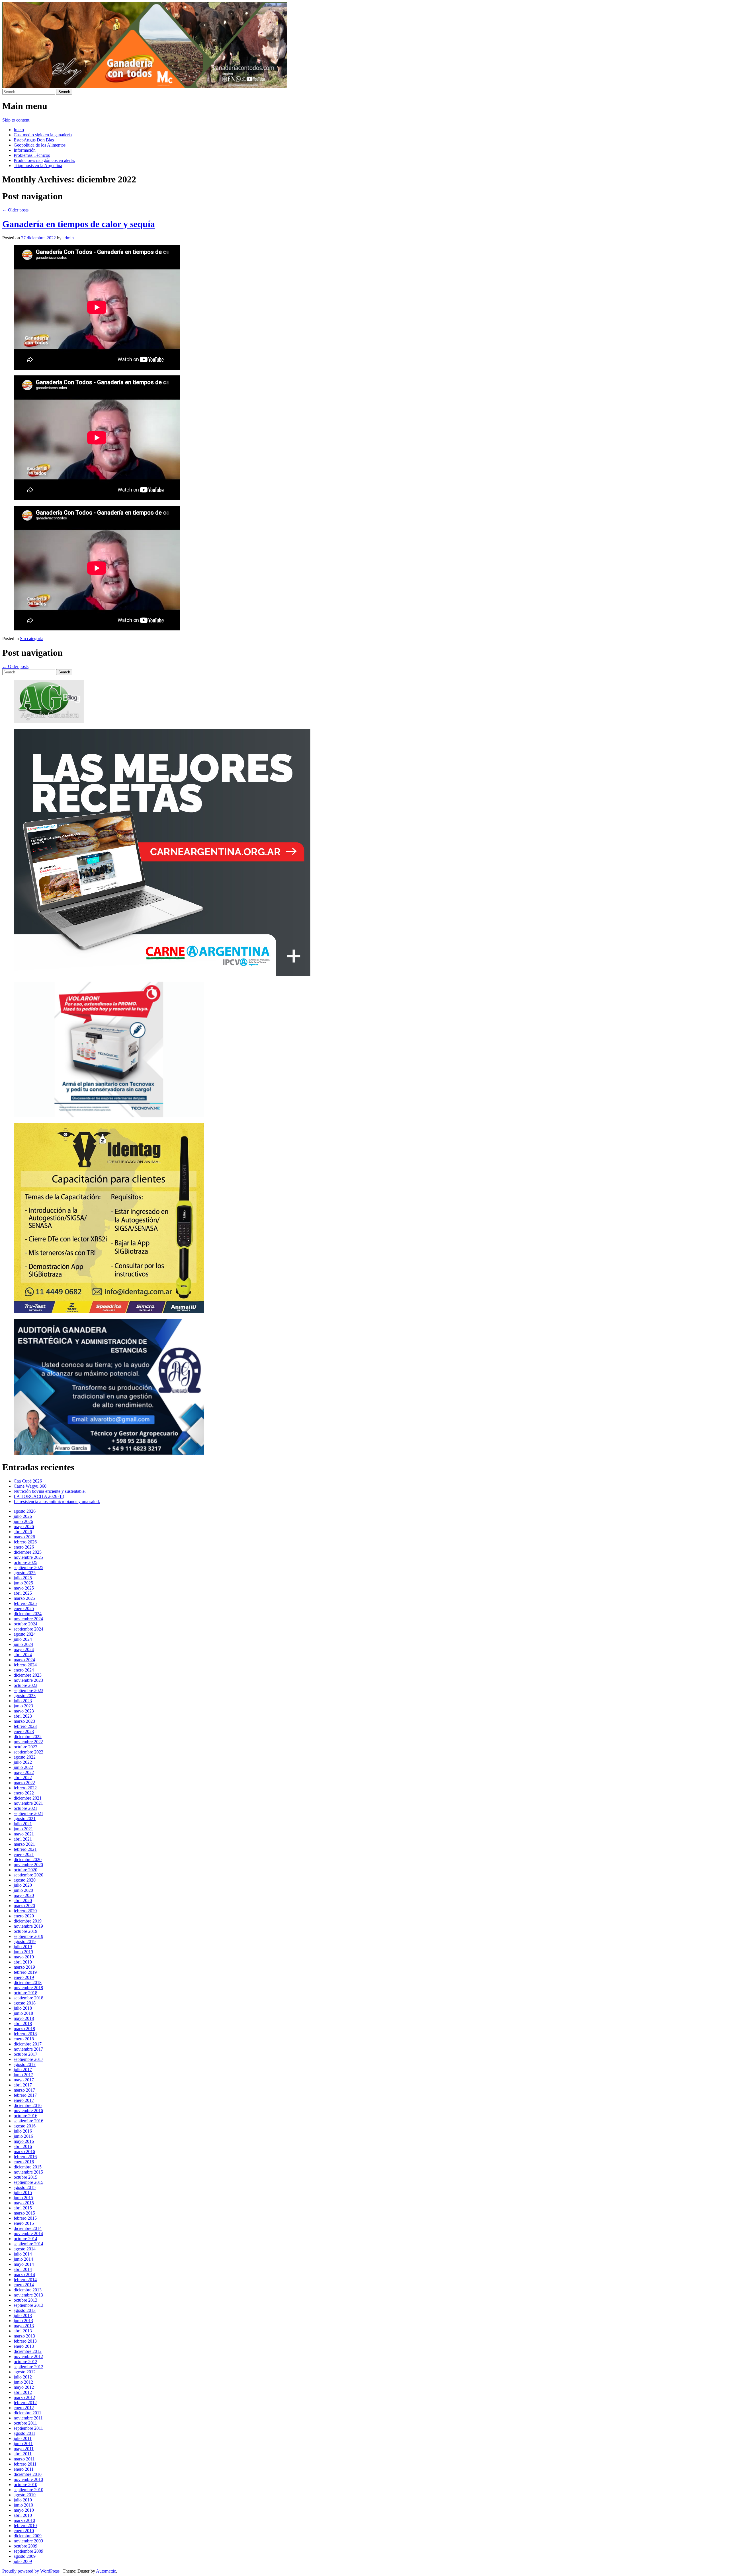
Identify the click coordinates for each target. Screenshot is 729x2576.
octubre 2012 (25, 2362)
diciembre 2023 (28, 1675)
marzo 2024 (24, 1660)
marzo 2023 (24, 1721)
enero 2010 (24, 2531)
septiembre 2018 (28, 1998)
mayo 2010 (24, 2510)
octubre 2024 (25, 1624)
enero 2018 (24, 2039)
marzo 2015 (24, 2213)
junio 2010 (23, 2505)
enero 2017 (24, 2100)
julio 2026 (23, 1516)
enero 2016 (24, 2162)
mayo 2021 (24, 1834)
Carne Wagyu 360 (30, 1486)
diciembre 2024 (28, 1614)
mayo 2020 (24, 1895)
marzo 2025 (24, 1598)
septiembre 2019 (28, 1936)
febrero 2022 (25, 1788)
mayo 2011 (24, 2449)
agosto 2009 (25, 2556)
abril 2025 (23, 1593)
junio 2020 (23, 1890)
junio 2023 (23, 1706)
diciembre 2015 (28, 2167)
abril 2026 (23, 1532)
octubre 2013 (25, 2300)
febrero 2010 (25, 2525)
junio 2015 (23, 2198)
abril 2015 (23, 2208)
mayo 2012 (24, 2387)
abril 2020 (23, 1900)
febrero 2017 (25, 2095)
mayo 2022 (24, 1772)
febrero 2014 (25, 2280)
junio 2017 (23, 2075)
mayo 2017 (24, 2080)
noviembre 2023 (28, 1680)
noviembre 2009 (28, 2541)
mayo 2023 (24, 1711)
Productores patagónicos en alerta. (44, 160)
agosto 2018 (25, 2003)
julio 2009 (23, 2561)
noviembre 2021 (28, 1803)
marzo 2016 (24, 2152)
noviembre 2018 (28, 1988)
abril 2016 (23, 2146)
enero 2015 (24, 2223)
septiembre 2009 (28, 2551)
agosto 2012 (25, 2372)
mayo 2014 (24, 2264)
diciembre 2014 (28, 2228)
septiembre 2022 (28, 1752)
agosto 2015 (25, 2187)
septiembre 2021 (28, 1813)
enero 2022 (24, 1793)
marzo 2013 (24, 2336)
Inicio (19, 130)
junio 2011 (23, 2444)
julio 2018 (23, 2008)
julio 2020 (23, 1885)
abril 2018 (23, 2023)
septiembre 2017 (28, 2059)
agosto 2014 (25, 2249)
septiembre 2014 (28, 2244)
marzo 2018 (24, 2029)
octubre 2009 (25, 2546)
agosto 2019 (25, 1941)
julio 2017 (23, 2070)
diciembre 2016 (28, 2105)
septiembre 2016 (28, 2121)
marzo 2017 (24, 2090)
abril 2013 (23, 2331)
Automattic (106, 2571)
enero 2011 (24, 2469)
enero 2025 (24, 1608)
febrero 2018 (25, 2034)
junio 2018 (23, 2013)
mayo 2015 (24, 2203)
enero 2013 (24, 2346)
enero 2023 (24, 1731)
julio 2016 (23, 2131)
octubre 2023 (25, 1685)
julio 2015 (23, 2192)
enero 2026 (24, 1547)
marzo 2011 (24, 2459)
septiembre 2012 (28, 2367)
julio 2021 (23, 1824)
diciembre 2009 (28, 2536)
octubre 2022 (25, 1747)
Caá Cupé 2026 (28, 1481)
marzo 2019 (24, 1967)
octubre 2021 (25, 1808)
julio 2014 (23, 2254)
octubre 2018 (25, 1993)
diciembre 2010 (28, 2474)
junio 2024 (23, 1644)
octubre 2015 (25, 2177)
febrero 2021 (25, 1849)
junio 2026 (23, 1521)
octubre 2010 (25, 2484)
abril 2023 (23, 1716)
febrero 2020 (25, 1911)
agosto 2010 (25, 2495)
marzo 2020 (24, 1906)
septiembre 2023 (28, 1690)
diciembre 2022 (28, 1737)
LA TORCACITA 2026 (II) (39, 1496)
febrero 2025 (25, 1603)
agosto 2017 (25, 2064)
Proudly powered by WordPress (31, 2571)
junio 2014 (23, 2259)
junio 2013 (23, 2321)
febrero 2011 (25, 2464)
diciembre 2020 (28, 1859)
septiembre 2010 (28, 2490)
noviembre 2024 (28, 1619)
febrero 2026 (25, 1542)
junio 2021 (23, 1829)
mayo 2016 (24, 2141)
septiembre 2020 (28, 1875)
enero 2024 (24, 1670)
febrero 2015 (25, 2218)
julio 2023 (23, 1701)
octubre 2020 (25, 1870)
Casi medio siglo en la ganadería (43, 135)
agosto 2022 (25, 1757)
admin (68, 238)
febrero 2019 (25, 1972)
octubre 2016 (25, 2116)
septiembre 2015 (28, 2182)
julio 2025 (23, 1578)
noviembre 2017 (28, 2049)
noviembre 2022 (28, 1742)
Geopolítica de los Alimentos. (40, 145)
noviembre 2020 (28, 1865)
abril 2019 (23, 1962)
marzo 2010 (24, 2520)
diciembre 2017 (28, 2044)
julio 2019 (23, 1947)
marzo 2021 (24, 1844)
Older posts (15, 210)
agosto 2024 (25, 1634)
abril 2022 (23, 1778)
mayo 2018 (24, 2018)
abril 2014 (23, 2269)
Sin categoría (32, 639)
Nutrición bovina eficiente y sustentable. (50, 1491)
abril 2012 (23, 2392)
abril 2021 (23, 1839)
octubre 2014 (25, 2239)
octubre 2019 (25, 1931)
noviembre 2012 (28, 2356)
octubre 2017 (25, 2054)
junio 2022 (23, 1767)
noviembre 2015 (28, 2172)
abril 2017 (23, 2085)
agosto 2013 (25, 2310)
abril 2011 (23, 2454)
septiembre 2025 (28, 1567)
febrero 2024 (25, 1665)
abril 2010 (23, 2515)
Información (25, 150)
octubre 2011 (25, 2423)
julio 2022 (23, 1762)
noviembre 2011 (28, 2418)
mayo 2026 (24, 1527)
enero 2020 (24, 1916)
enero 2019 (24, 1977)
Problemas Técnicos (32, 155)
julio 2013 (23, 2315)
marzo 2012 (24, 2397)
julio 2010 (23, 2500)
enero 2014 (24, 2285)
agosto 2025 (25, 1573)
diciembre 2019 (28, 1921)
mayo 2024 (24, 1649)
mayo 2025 (24, 1588)
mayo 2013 (24, 2326)
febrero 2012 (25, 2403)
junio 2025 (23, 1583)
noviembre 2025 (28, 1557)
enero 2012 (24, 2408)
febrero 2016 (25, 2157)
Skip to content (16, 120)
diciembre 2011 (27, 2413)
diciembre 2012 (28, 2351)
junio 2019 (23, 1952)
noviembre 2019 (28, 1926)
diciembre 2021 (28, 1798)
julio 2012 (23, 2377)
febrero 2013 (25, 2341)
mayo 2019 (24, 1957)
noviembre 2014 (28, 2233)
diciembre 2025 (28, 1552)
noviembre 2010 (28, 2479)
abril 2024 (23, 1655)
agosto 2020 (25, 1880)
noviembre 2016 (28, 2111)
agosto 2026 (25, 1511)
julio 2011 (23, 2438)
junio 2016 (23, 2136)
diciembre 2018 (28, 1982)
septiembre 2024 (28, 1629)
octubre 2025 (25, 1562)
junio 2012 (23, 2382)
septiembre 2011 (28, 2428)
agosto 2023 (25, 1696)
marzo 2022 (24, 1783)
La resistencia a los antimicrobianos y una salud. (57, 1501)
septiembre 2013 (28, 2305)
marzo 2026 (24, 1537)
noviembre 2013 (28, 2295)
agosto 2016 (25, 2126)
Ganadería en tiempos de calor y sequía (79, 224)
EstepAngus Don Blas (34, 140)
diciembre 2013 (28, 2290)
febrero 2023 (25, 1726)
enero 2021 (24, 1854)
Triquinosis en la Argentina (38, 166)
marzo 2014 (24, 2274)
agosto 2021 (25, 1819)
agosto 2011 (24, 2433)
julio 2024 (23, 1639)
